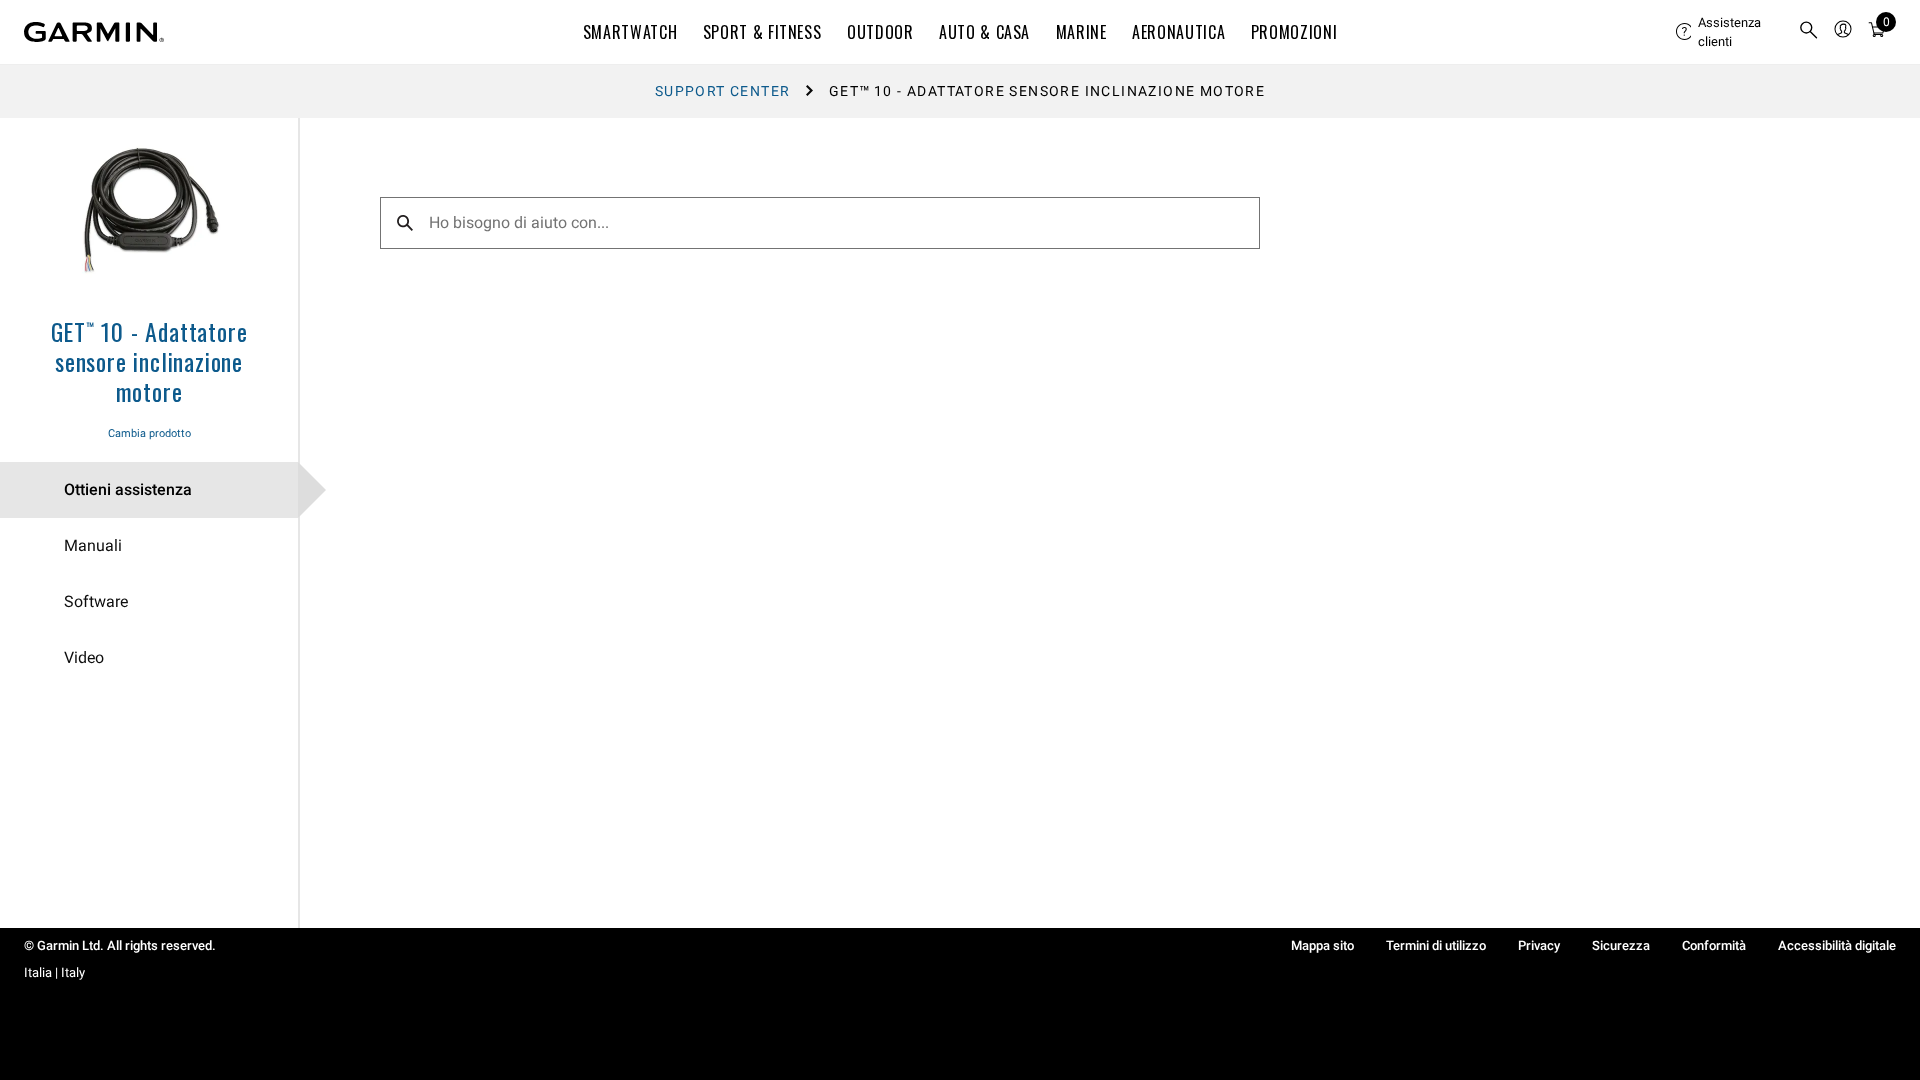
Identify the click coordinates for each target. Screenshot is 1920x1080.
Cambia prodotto (149, 433)
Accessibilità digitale (1837, 945)
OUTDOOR (880, 32)
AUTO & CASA (984, 32)
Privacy (1539, 945)
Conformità (1714, 945)
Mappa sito (1322, 945)
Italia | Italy (54, 972)
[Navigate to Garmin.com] (94, 32)
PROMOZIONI (1294, 32)
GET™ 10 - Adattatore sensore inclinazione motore (149, 361)
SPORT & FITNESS (762, 32)
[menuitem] (1729, 32)
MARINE (1081, 32)
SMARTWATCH (630, 32)
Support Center (723, 91)
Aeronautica (1178, 32)
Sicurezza (1621, 945)
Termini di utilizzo (1436, 945)
